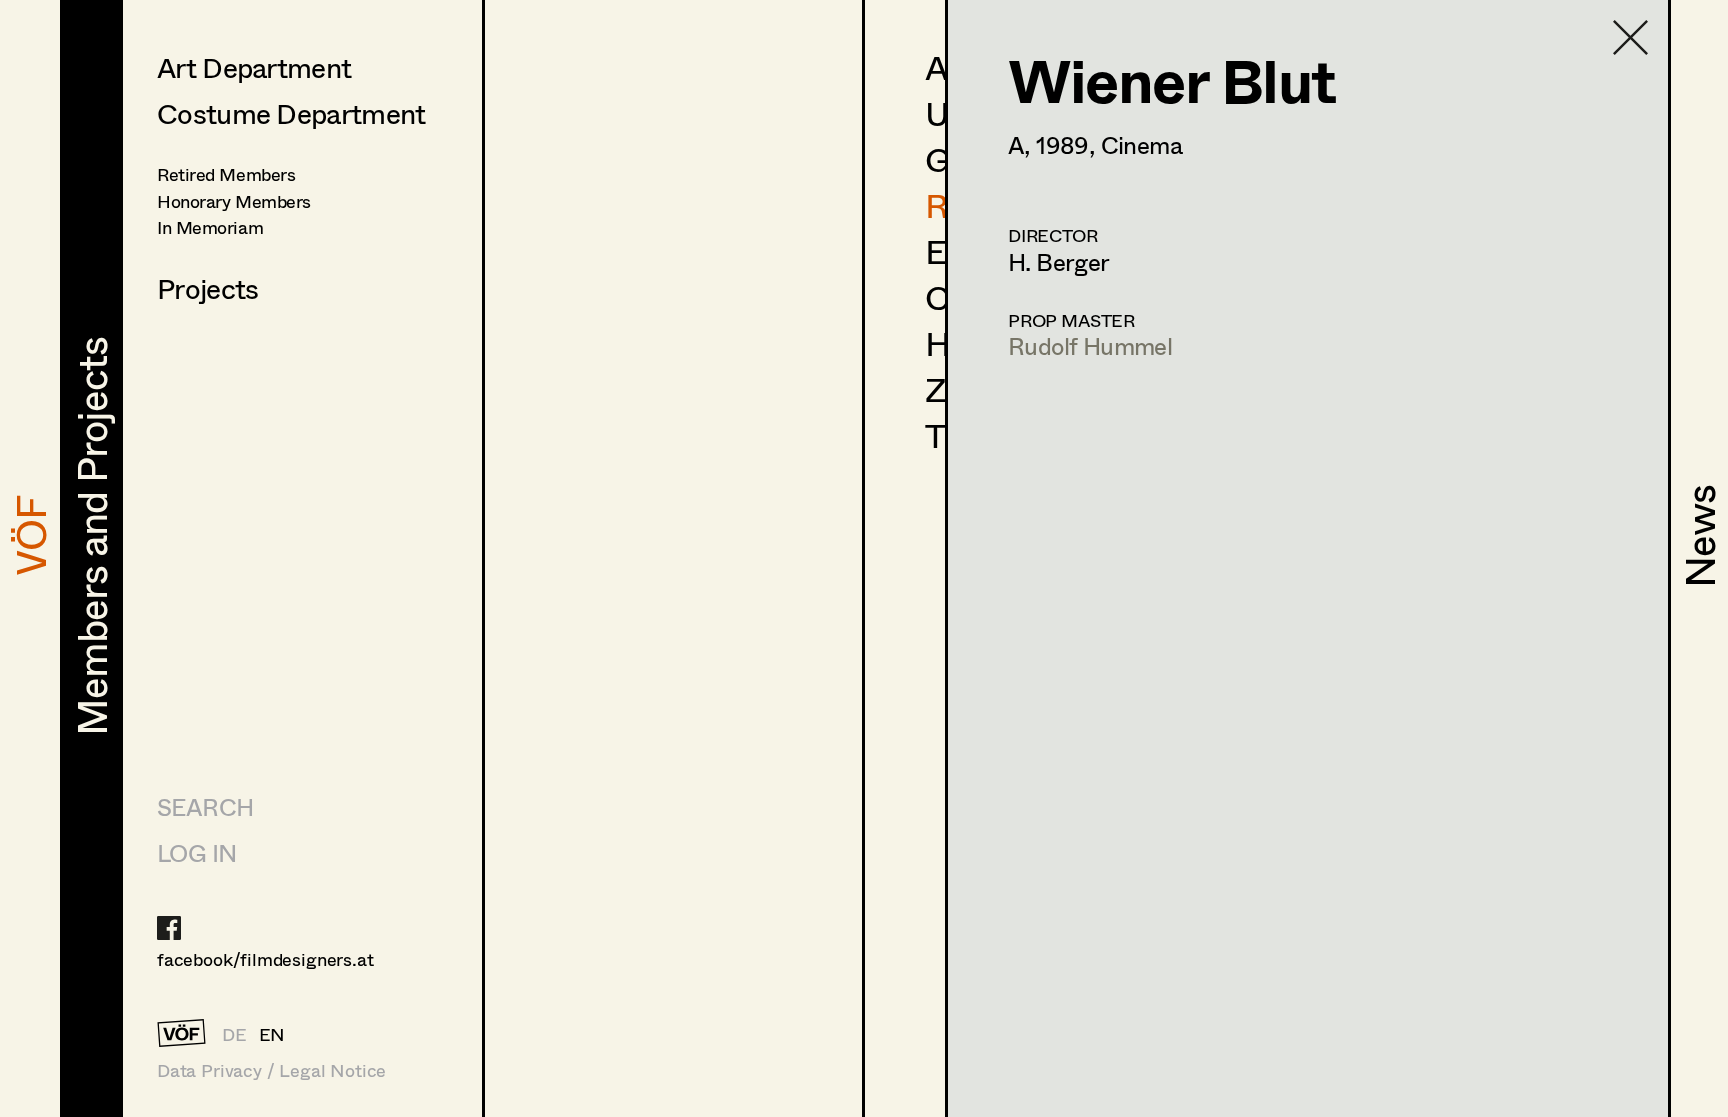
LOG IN (196, 852)
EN (272, 1034)
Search (205, 806)
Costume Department (291, 113)
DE (234, 1034)
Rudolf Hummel (1090, 345)
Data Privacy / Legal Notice (271, 1070)
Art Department (254, 67)
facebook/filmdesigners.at (265, 959)
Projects (207, 288)
